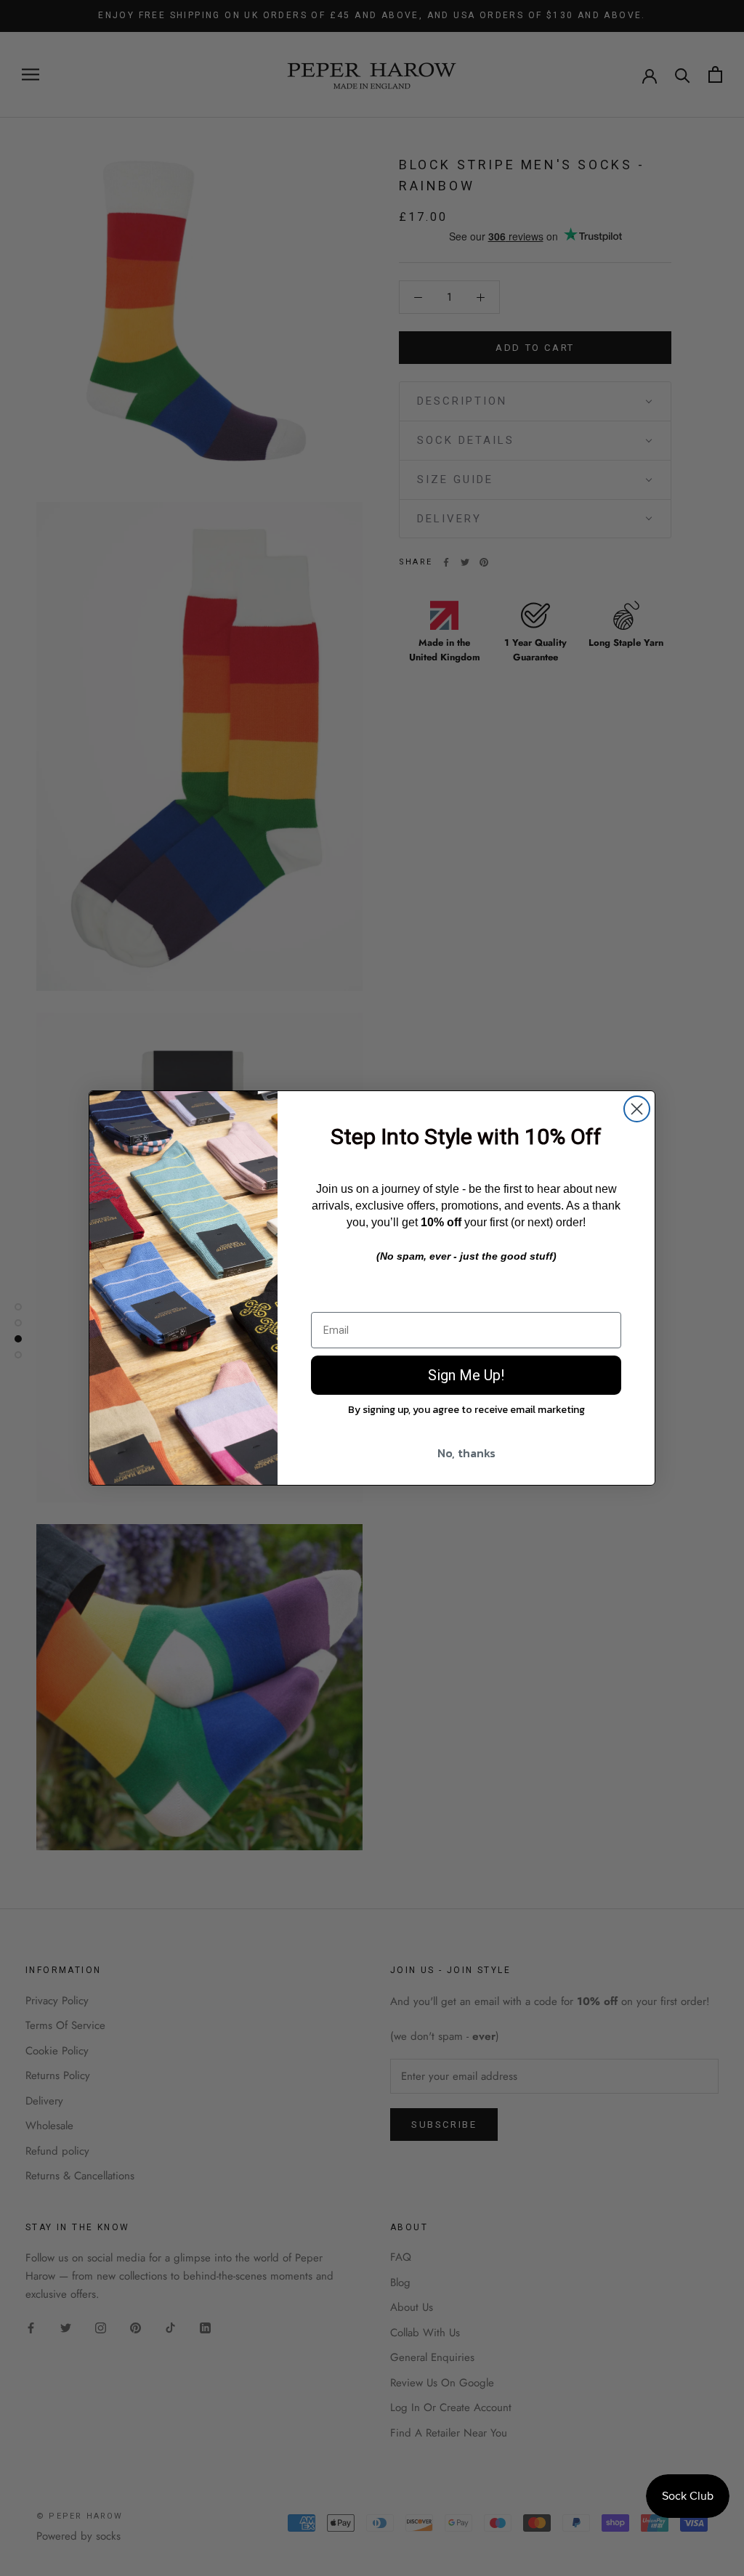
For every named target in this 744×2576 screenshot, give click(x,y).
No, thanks (466, 1453)
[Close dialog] (637, 1109)
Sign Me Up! (466, 1375)
